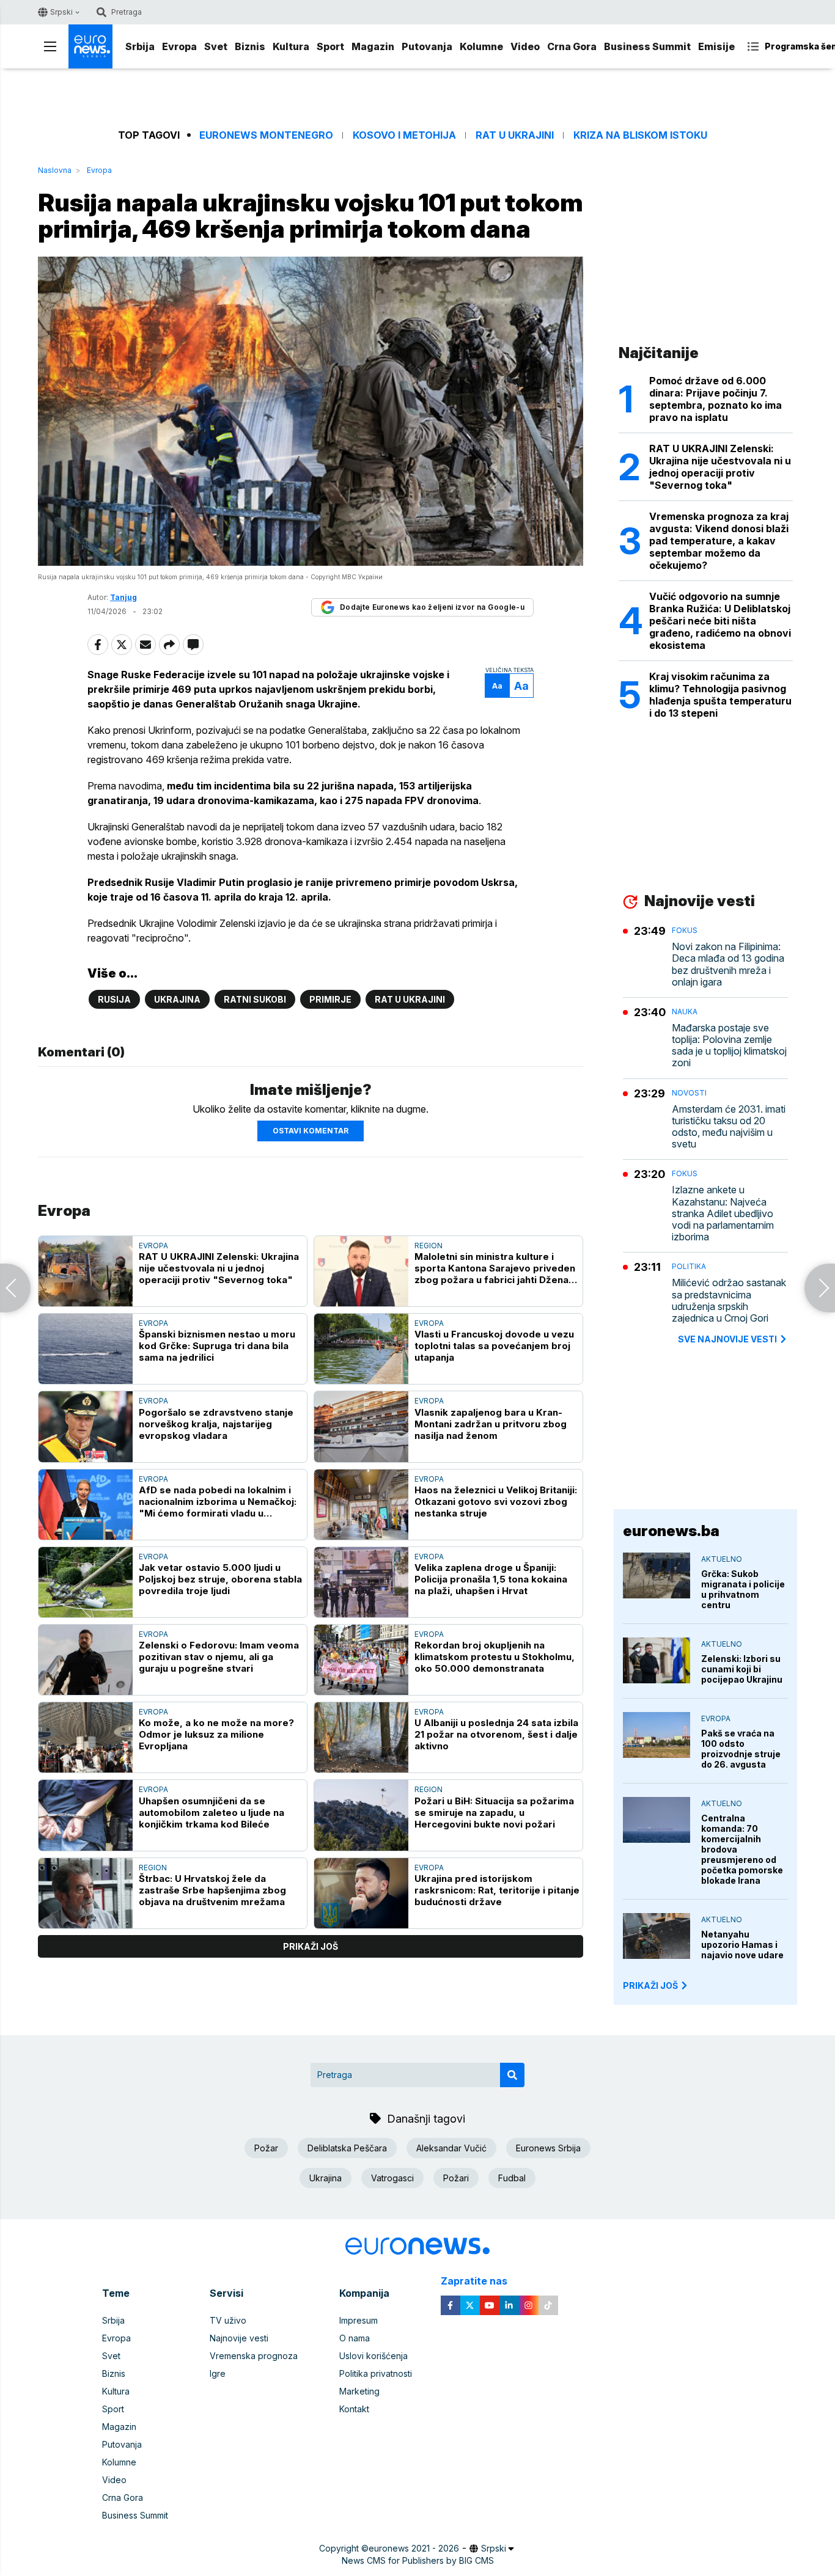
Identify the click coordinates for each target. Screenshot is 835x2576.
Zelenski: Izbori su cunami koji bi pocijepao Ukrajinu (742, 1669)
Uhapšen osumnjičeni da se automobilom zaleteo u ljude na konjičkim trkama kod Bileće (212, 1813)
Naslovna (55, 170)
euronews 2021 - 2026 (414, 2548)
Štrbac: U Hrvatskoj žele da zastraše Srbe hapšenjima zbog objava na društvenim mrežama (212, 1890)
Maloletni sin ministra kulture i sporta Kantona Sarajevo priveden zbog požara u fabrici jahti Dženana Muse (497, 1268)
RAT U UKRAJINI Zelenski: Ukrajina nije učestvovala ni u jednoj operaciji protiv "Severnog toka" (219, 1268)
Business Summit (647, 46)
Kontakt (354, 2409)
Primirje (330, 999)
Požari (456, 2178)
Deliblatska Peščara (347, 2148)
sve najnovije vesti (727, 1339)
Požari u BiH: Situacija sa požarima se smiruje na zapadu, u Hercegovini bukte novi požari (494, 1813)
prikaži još (311, 1946)
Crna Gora (572, 46)
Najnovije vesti (239, 2338)
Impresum (359, 2320)
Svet (216, 46)
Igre (218, 2373)
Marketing (359, 2391)
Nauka (685, 1012)
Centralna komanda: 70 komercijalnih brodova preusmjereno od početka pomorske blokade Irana (742, 1849)
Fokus (685, 930)
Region (429, 1246)
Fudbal (512, 2178)
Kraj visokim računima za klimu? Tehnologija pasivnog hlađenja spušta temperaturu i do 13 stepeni (720, 695)
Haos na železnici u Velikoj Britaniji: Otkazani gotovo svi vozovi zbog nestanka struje (496, 1502)
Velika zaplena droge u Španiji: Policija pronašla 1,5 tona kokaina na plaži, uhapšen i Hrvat (491, 1579)
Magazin (373, 46)
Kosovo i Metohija (404, 135)
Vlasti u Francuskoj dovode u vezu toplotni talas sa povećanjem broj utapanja (494, 1346)
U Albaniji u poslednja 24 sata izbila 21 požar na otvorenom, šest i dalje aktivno (496, 1734)
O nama (355, 2338)
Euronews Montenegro (266, 135)
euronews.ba (671, 1531)
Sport (330, 46)
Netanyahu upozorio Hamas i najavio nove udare (742, 1945)
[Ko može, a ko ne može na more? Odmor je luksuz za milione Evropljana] (86, 1737)
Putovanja (427, 46)
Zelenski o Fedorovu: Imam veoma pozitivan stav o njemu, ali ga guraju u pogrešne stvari (219, 1657)
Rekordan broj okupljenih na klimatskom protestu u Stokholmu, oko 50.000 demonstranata (495, 1657)
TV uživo (228, 2320)
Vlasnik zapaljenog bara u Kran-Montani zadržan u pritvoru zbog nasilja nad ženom (491, 1424)
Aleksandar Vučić (451, 2148)
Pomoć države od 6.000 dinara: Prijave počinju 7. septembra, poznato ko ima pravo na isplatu (715, 399)
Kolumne (481, 46)
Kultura (291, 46)
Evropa (179, 46)
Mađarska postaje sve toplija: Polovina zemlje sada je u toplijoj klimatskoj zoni (729, 1046)
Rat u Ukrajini (515, 135)
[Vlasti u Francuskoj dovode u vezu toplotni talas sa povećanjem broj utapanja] (361, 1349)
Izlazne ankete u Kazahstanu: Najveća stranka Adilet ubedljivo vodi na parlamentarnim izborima (723, 1213)
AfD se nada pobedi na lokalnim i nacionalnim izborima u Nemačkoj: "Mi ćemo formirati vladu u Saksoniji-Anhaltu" (218, 1502)
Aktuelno (722, 1559)
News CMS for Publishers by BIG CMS (418, 2560)
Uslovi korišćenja (373, 2356)
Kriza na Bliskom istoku (640, 135)
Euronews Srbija (548, 2148)
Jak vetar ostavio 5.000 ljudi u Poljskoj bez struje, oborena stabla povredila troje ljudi (220, 1579)
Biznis (250, 46)
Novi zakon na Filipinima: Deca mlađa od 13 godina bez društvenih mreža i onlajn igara (728, 964)
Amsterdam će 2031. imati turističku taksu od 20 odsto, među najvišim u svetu (729, 1127)
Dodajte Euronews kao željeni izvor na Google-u (432, 607)
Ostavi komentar (311, 1131)
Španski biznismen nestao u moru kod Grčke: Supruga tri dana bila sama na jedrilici (217, 1346)
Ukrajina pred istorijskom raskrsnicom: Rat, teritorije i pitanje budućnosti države (497, 1890)
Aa (497, 686)
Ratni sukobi (255, 999)
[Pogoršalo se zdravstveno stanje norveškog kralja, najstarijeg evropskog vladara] (86, 1426)
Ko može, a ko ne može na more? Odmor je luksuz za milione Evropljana (216, 1734)
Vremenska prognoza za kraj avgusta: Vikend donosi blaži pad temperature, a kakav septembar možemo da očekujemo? (719, 541)
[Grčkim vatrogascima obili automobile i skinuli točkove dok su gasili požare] (15, 1288)
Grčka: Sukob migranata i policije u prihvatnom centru (743, 1589)
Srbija (140, 46)
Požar (266, 2148)
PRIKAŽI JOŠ (650, 1985)
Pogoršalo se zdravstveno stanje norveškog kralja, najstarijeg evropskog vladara (216, 1424)
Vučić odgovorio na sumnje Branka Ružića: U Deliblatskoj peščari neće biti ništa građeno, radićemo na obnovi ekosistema (720, 621)
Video (525, 46)
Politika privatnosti (376, 2373)
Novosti (689, 1093)
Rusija (114, 999)
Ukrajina (177, 999)
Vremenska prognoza (254, 2356)
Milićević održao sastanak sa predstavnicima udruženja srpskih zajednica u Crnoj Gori (729, 1301)
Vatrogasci (392, 2178)
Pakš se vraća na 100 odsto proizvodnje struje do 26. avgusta (741, 1749)
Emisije (716, 46)
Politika (689, 1266)
